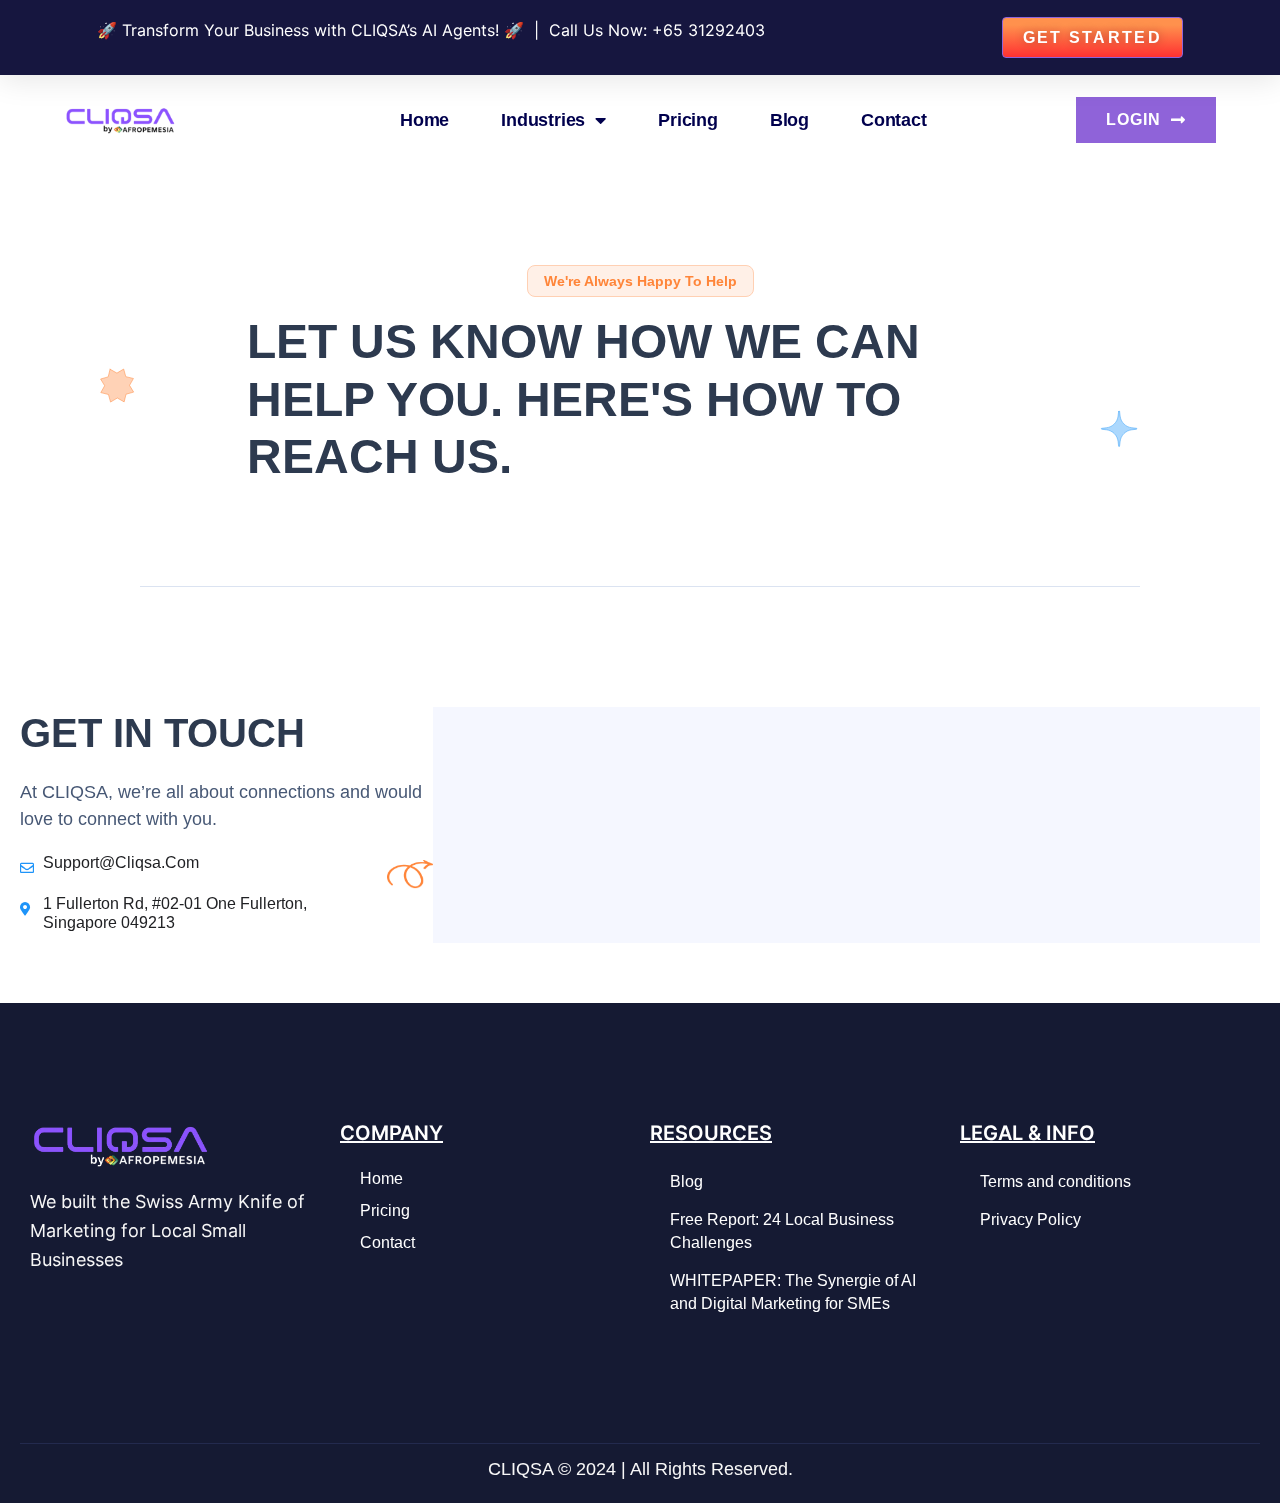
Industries (543, 120)
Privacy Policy (1030, 1219)
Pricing (688, 120)
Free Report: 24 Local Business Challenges (782, 1230)
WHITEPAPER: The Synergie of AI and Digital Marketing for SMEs (793, 1291)
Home (424, 120)
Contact (894, 120)
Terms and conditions (1055, 1181)
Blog (789, 120)
